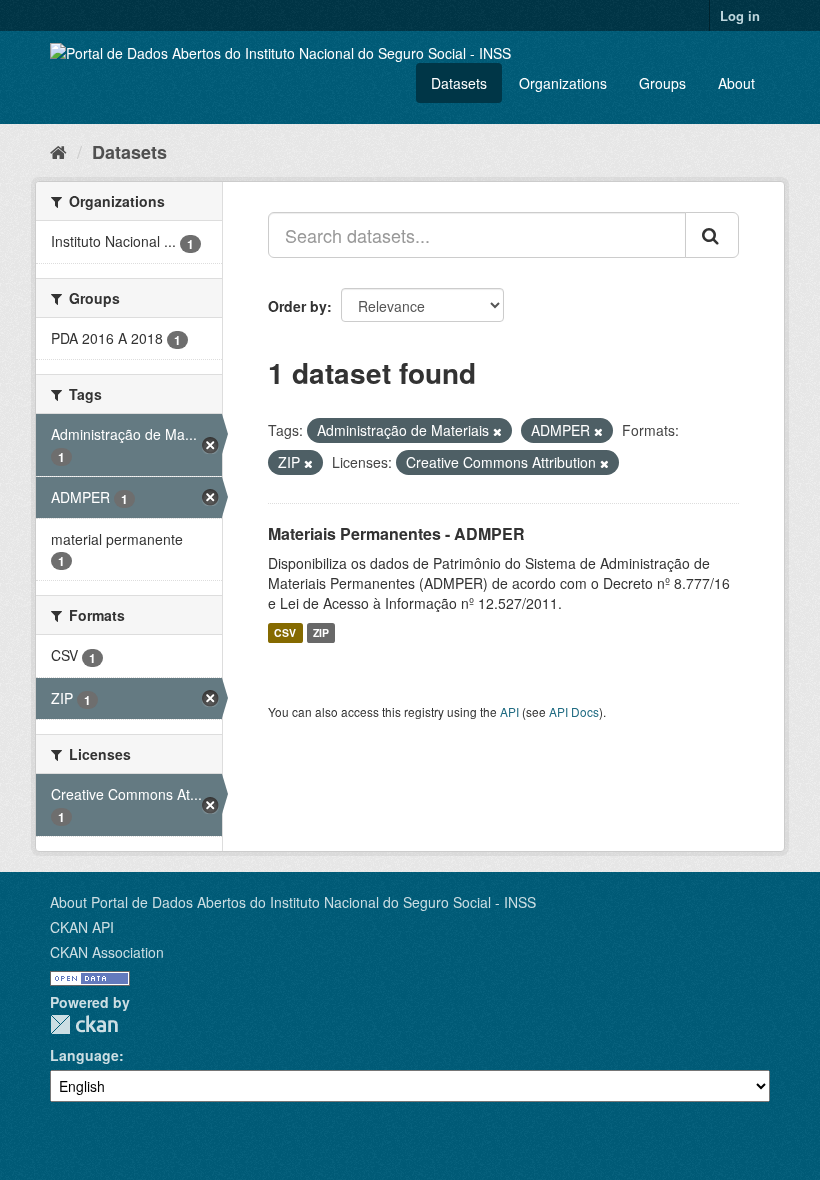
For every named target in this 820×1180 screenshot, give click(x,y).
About (736, 83)
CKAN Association (107, 952)
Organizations (563, 83)
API (509, 711)
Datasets (459, 83)
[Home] (58, 151)
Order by (297, 306)
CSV (285, 632)
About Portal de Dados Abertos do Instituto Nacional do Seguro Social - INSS (293, 902)
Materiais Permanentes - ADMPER (396, 533)
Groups (662, 83)
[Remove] (497, 431)
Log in (740, 15)
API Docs (574, 711)
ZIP (321, 632)
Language (84, 1055)
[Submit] (712, 235)
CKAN (84, 1024)
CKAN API (82, 927)
